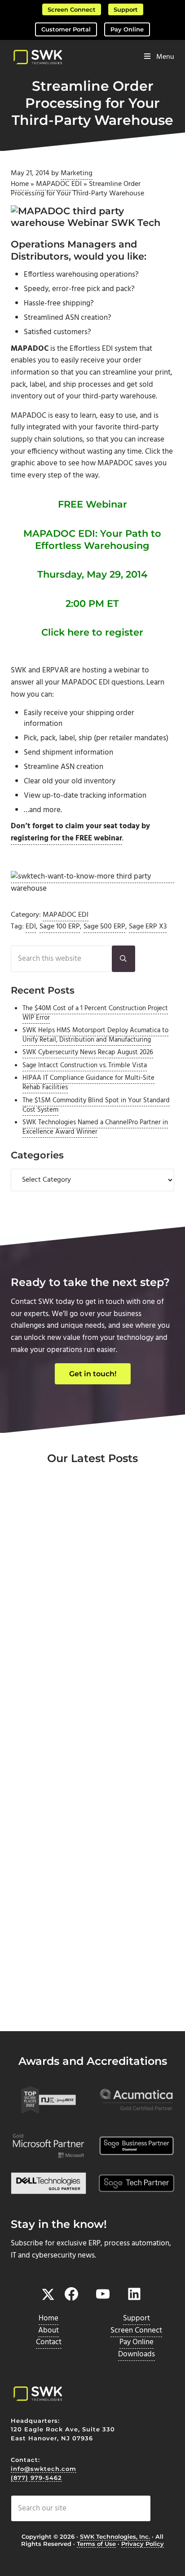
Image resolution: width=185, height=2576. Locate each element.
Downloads (137, 2354)
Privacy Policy (143, 2544)
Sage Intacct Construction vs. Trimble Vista (85, 1065)
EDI (31, 927)
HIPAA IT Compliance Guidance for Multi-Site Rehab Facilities (88, 1083)
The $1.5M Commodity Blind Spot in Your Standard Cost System (96, 1105)
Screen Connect (72, 9)
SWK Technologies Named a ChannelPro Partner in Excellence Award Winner (95, 1127)
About (48, 2331)
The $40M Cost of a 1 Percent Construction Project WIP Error (95, 1013)
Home (20, 184)
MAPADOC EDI (59, 184)
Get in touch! (93, 1374)
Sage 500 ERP (104, 927)
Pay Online (127, 29)
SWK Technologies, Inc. (115, 2536)
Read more (51, 1671)
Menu (165, 57)
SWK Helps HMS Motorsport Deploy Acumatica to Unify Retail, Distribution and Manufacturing (95, 1035)
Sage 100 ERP (60, 927)
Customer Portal (66, 29)
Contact (49, 2342)
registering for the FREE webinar (66, 838)
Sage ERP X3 (148, 927)
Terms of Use (96, 2544)
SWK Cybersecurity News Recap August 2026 (88, 1052)
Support (126, 9)
